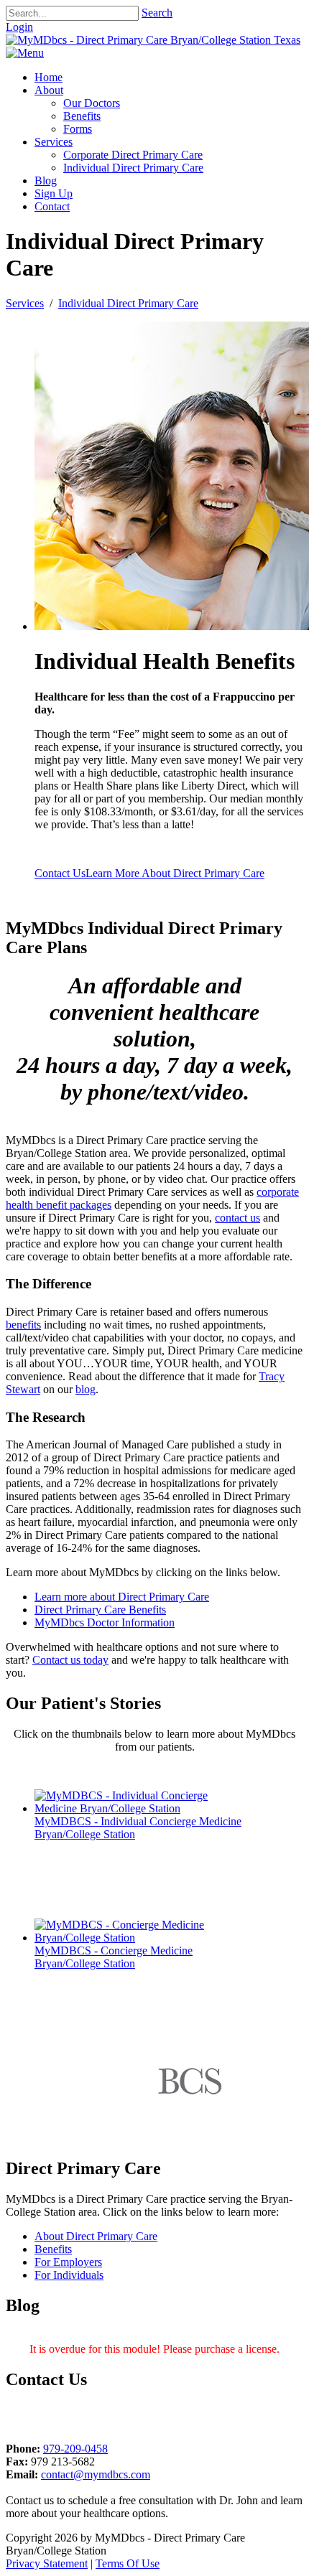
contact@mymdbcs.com (96, 2474)
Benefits (53, 2249)
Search (157, 13)
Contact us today (70, 1660)
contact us (237, 1218)
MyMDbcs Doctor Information (105, 1622)
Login (19, 27)
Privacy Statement (47, 2563)
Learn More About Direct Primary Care (175, 873)
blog (86, 1389)
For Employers (68, 2262)
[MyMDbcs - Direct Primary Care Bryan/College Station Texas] (153, 40)
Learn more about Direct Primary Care (122, 1597)
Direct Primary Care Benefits (100, 1610)
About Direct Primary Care (96, 2236)
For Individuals (69, 2275)
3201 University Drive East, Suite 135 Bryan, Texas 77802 (92, 2416)
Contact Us (60, 873)
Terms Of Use (128, 2563)
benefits (23, 1325)
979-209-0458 (75, 2449)
